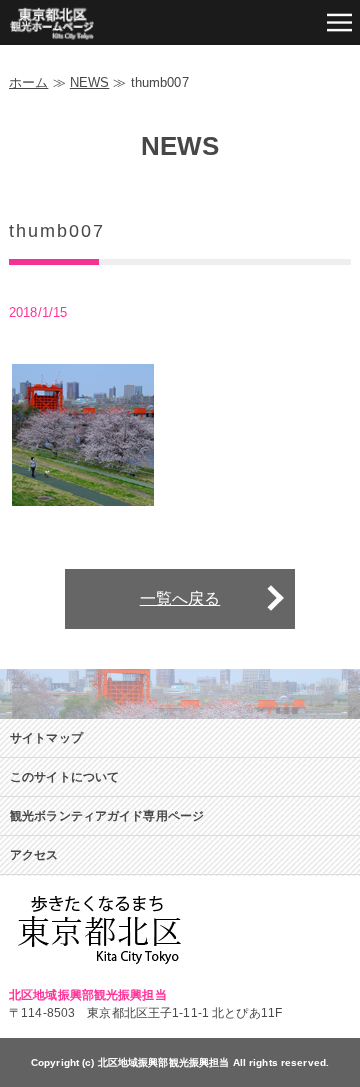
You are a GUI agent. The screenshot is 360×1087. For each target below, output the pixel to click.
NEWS (90, 82)
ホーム (28, 82)
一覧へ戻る (180, 598)
